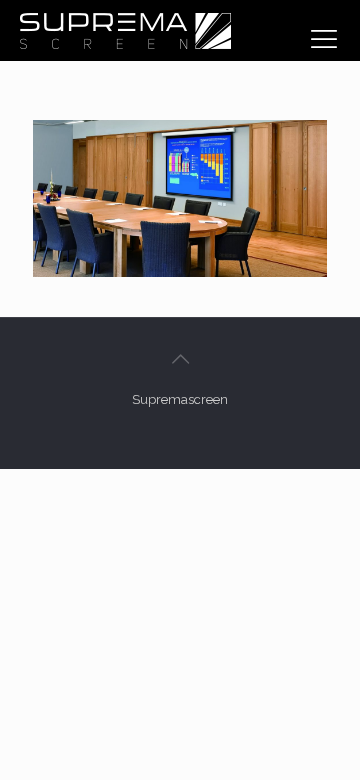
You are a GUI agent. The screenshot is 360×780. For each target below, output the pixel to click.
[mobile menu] (324, 39)
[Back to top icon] (180, 359)
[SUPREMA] (125, 30)
